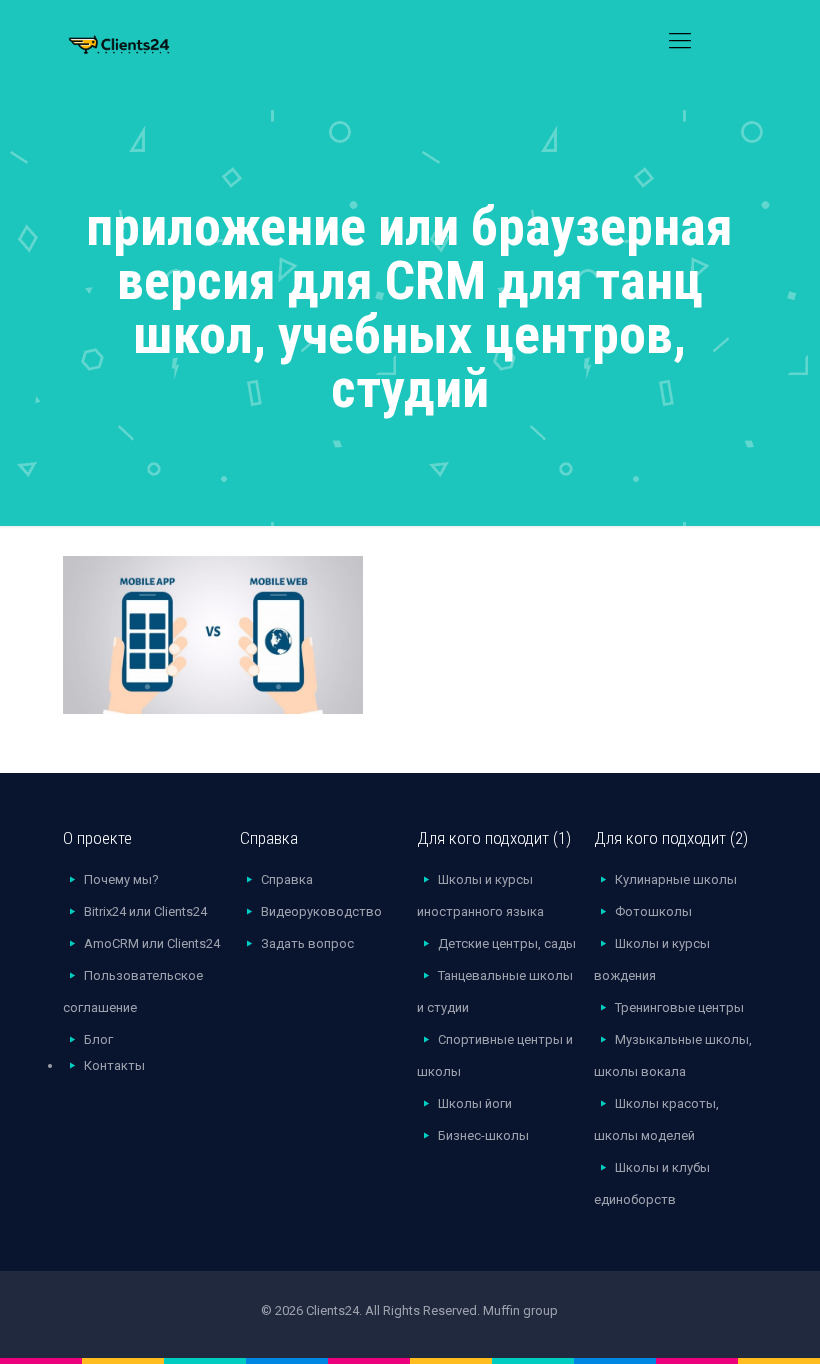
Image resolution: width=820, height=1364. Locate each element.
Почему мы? (121, 879)
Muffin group (520, 1310)
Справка (287, 879)
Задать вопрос (307, 943)
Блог (98, 1039)
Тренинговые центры (679, 1007)
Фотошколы (653, 911)
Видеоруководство (321, 911)
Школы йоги (475, 1103)
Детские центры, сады (507, 943)
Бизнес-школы (483, 1135)
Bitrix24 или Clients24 (145, 911)
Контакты (114, 1065)
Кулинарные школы (676, 879)
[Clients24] (145, 40)
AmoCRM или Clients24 (152, 943)
